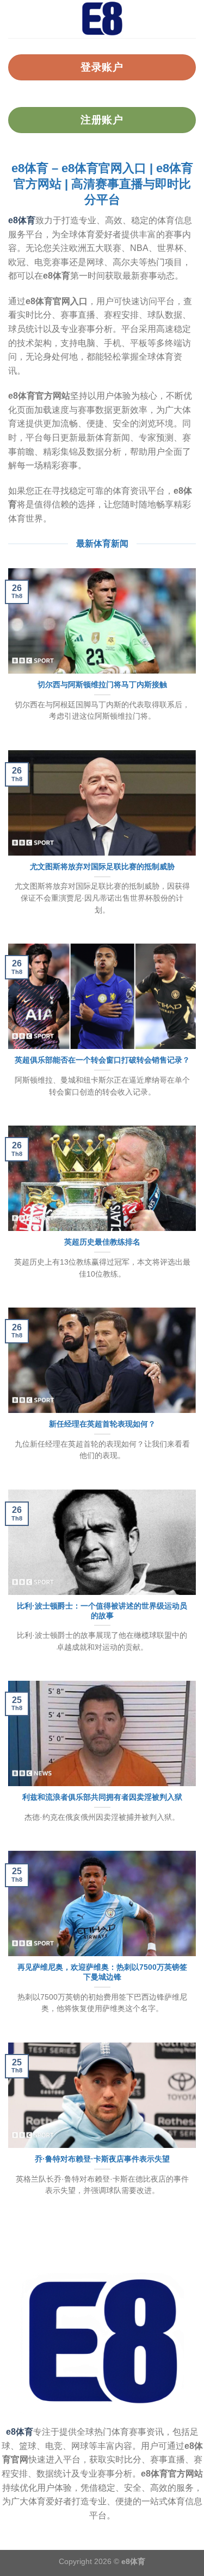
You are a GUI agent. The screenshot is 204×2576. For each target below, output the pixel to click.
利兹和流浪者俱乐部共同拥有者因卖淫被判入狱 (102, 1797)
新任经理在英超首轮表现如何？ (102, 1424)
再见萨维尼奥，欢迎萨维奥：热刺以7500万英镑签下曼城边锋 (102, 1972)
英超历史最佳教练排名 (102, 1242)
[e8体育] (102, 19)
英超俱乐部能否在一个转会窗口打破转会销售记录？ (102, 1060)
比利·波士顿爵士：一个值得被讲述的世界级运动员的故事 (102, 1611)
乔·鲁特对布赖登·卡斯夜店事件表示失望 (102, 2159)
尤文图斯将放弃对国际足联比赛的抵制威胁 (102, 867)
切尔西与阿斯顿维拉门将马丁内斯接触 (102, 685)
